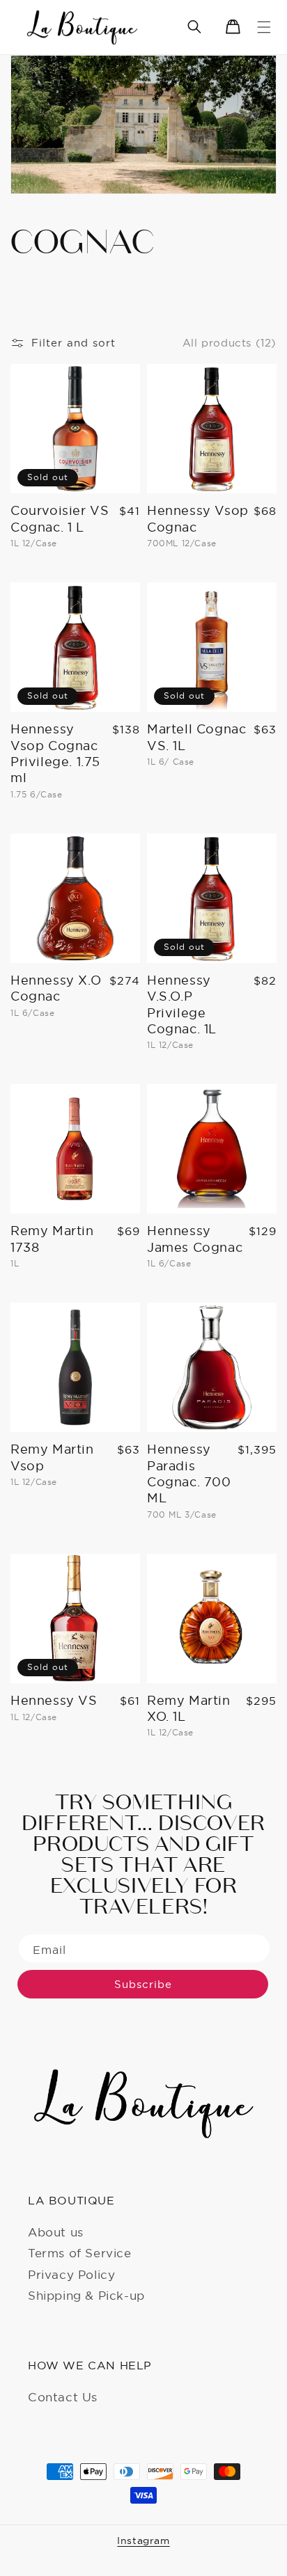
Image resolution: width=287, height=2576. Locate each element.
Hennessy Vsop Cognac (198, 518)
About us (56, 2232)
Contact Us (63, 2397)
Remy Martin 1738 (52, 1239)
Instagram (143, 2541)
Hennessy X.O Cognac (56, 988)
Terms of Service (80, 2253)
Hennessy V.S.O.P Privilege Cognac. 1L (182, 1004)
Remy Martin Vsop (52, 1457)
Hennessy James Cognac (195, 1239)
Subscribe (143, 1984)
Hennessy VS (54, 1700)
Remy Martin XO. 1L (189, 1708)
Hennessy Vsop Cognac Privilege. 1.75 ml (55, 753)
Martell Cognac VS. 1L (196, 737)
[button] (264, 27)
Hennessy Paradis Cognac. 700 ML (189, 1473)
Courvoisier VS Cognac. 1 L (60, 518)
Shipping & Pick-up (86, 2295)
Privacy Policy (71, 2274)
